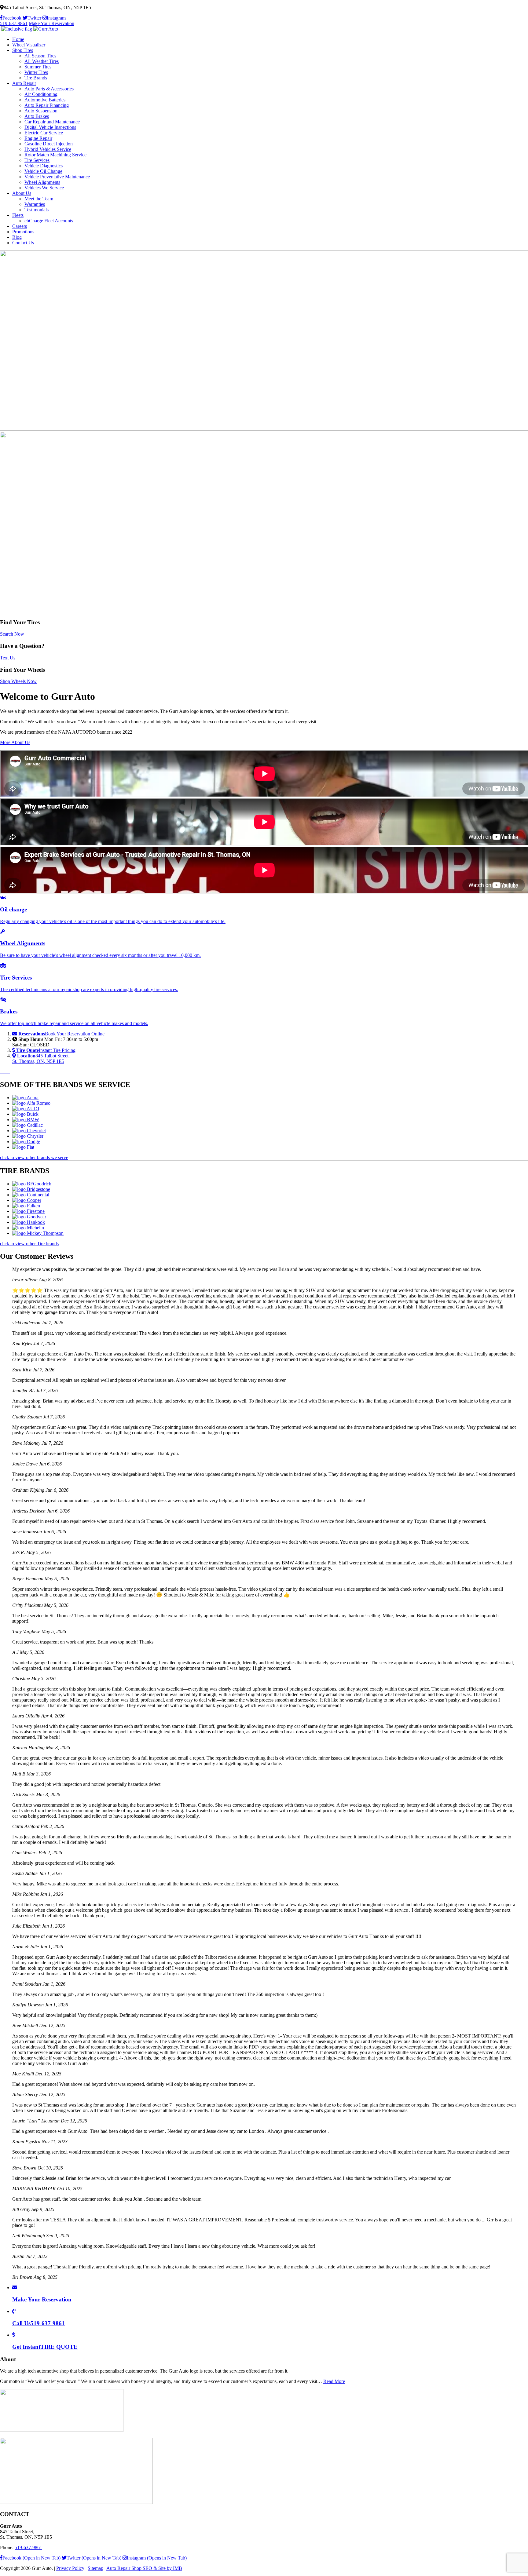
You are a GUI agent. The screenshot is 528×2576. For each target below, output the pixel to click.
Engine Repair (38, 138)
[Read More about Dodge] (26, 1142)
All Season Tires (40, 56)
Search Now (12, 634)
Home (18, 39)
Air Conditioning (41, 94)
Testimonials (37, 210)
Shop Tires (23, 50)
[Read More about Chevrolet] (29, 1131)
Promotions (23, 232)
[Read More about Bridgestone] (31, 1189)
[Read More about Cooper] (27, 1200)
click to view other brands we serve (34, 1157)
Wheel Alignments (42, 182)
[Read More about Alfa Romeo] (31, 1103)
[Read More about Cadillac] (28, 1125)
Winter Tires (36, 72)
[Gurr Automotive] (29, 29)
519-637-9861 (14, 23)
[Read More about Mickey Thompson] (38, 1233)
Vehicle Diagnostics (44, 166)
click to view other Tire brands (29, 1244)
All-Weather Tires (42, 61)
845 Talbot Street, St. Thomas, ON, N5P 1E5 (41, 1058)
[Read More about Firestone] (28, 1211)
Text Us (8, 658)
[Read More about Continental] (31, 1195)
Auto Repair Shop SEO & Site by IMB (144, 2568)
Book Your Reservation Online (61, 1034)
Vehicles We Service (44, 188)
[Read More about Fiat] (23, 1147)
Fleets (18, 215)
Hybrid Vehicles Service (48, 149)
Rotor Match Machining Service (55, 155)
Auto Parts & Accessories (49, 89)
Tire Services (37, 160)
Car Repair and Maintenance (52, 122)
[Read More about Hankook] (29, 1222)
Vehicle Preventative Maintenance (57, 177)
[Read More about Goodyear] (29, 1217)
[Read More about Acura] (25, 1098)
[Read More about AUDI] (26, 1109)
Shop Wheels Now (18, 681)
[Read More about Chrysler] (28, 1136)
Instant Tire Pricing (46, 1050)
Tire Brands (36, 78)
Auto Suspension (41, 111)
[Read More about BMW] (26, 1120)
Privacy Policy (70, 2568)
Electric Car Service (44, 133)
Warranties (35, 204)
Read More (334, 2381)
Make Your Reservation (51, 23)
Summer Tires (38, 67)
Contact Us (23, 243)
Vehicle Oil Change (43, 171)
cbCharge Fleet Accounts (49, 221)
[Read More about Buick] (25, 1114)
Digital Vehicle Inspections (50, 127)
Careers (20, 226)
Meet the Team (39, 199)
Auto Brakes (37, 116)
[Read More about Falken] (26, 1206)
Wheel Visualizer (29, 45)
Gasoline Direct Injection (49, 144)
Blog (17, 237)
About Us (22, 193)
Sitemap (95, 2568)
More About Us (15, 742)
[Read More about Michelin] (28, 1228)
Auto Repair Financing (47, 105)
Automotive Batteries (45, 100)
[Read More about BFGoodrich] (32, 1184)
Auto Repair (24, 83)
